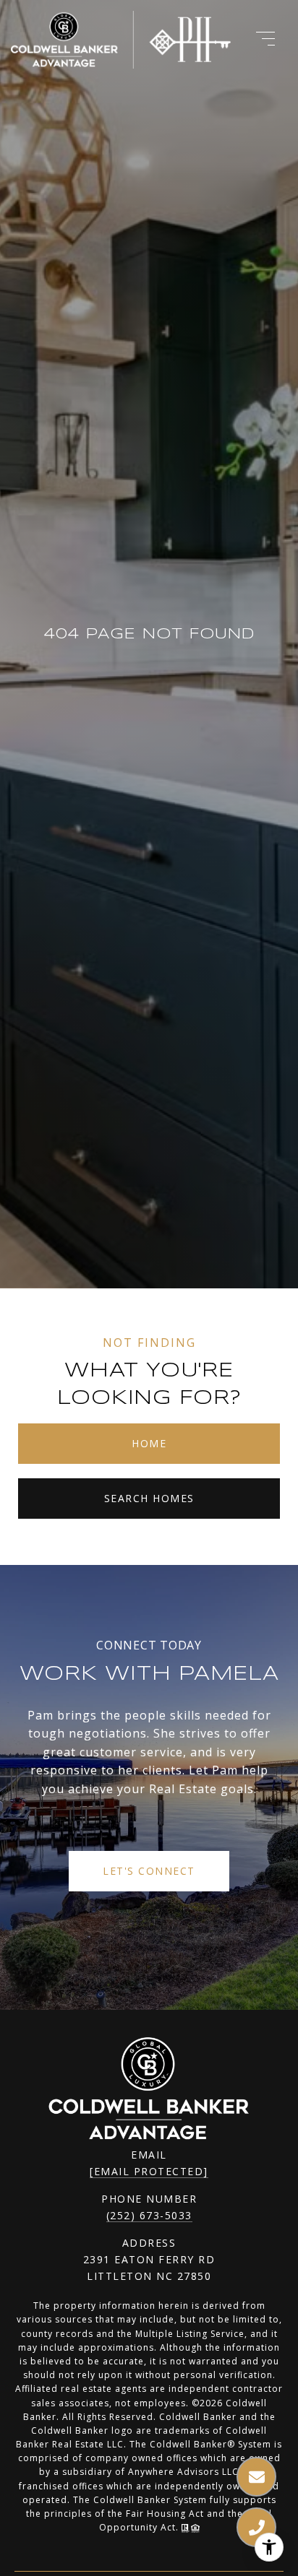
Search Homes (149, 1498)
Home (149, 1443)
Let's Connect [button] (149, 1871)
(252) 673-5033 (149, 2215)
